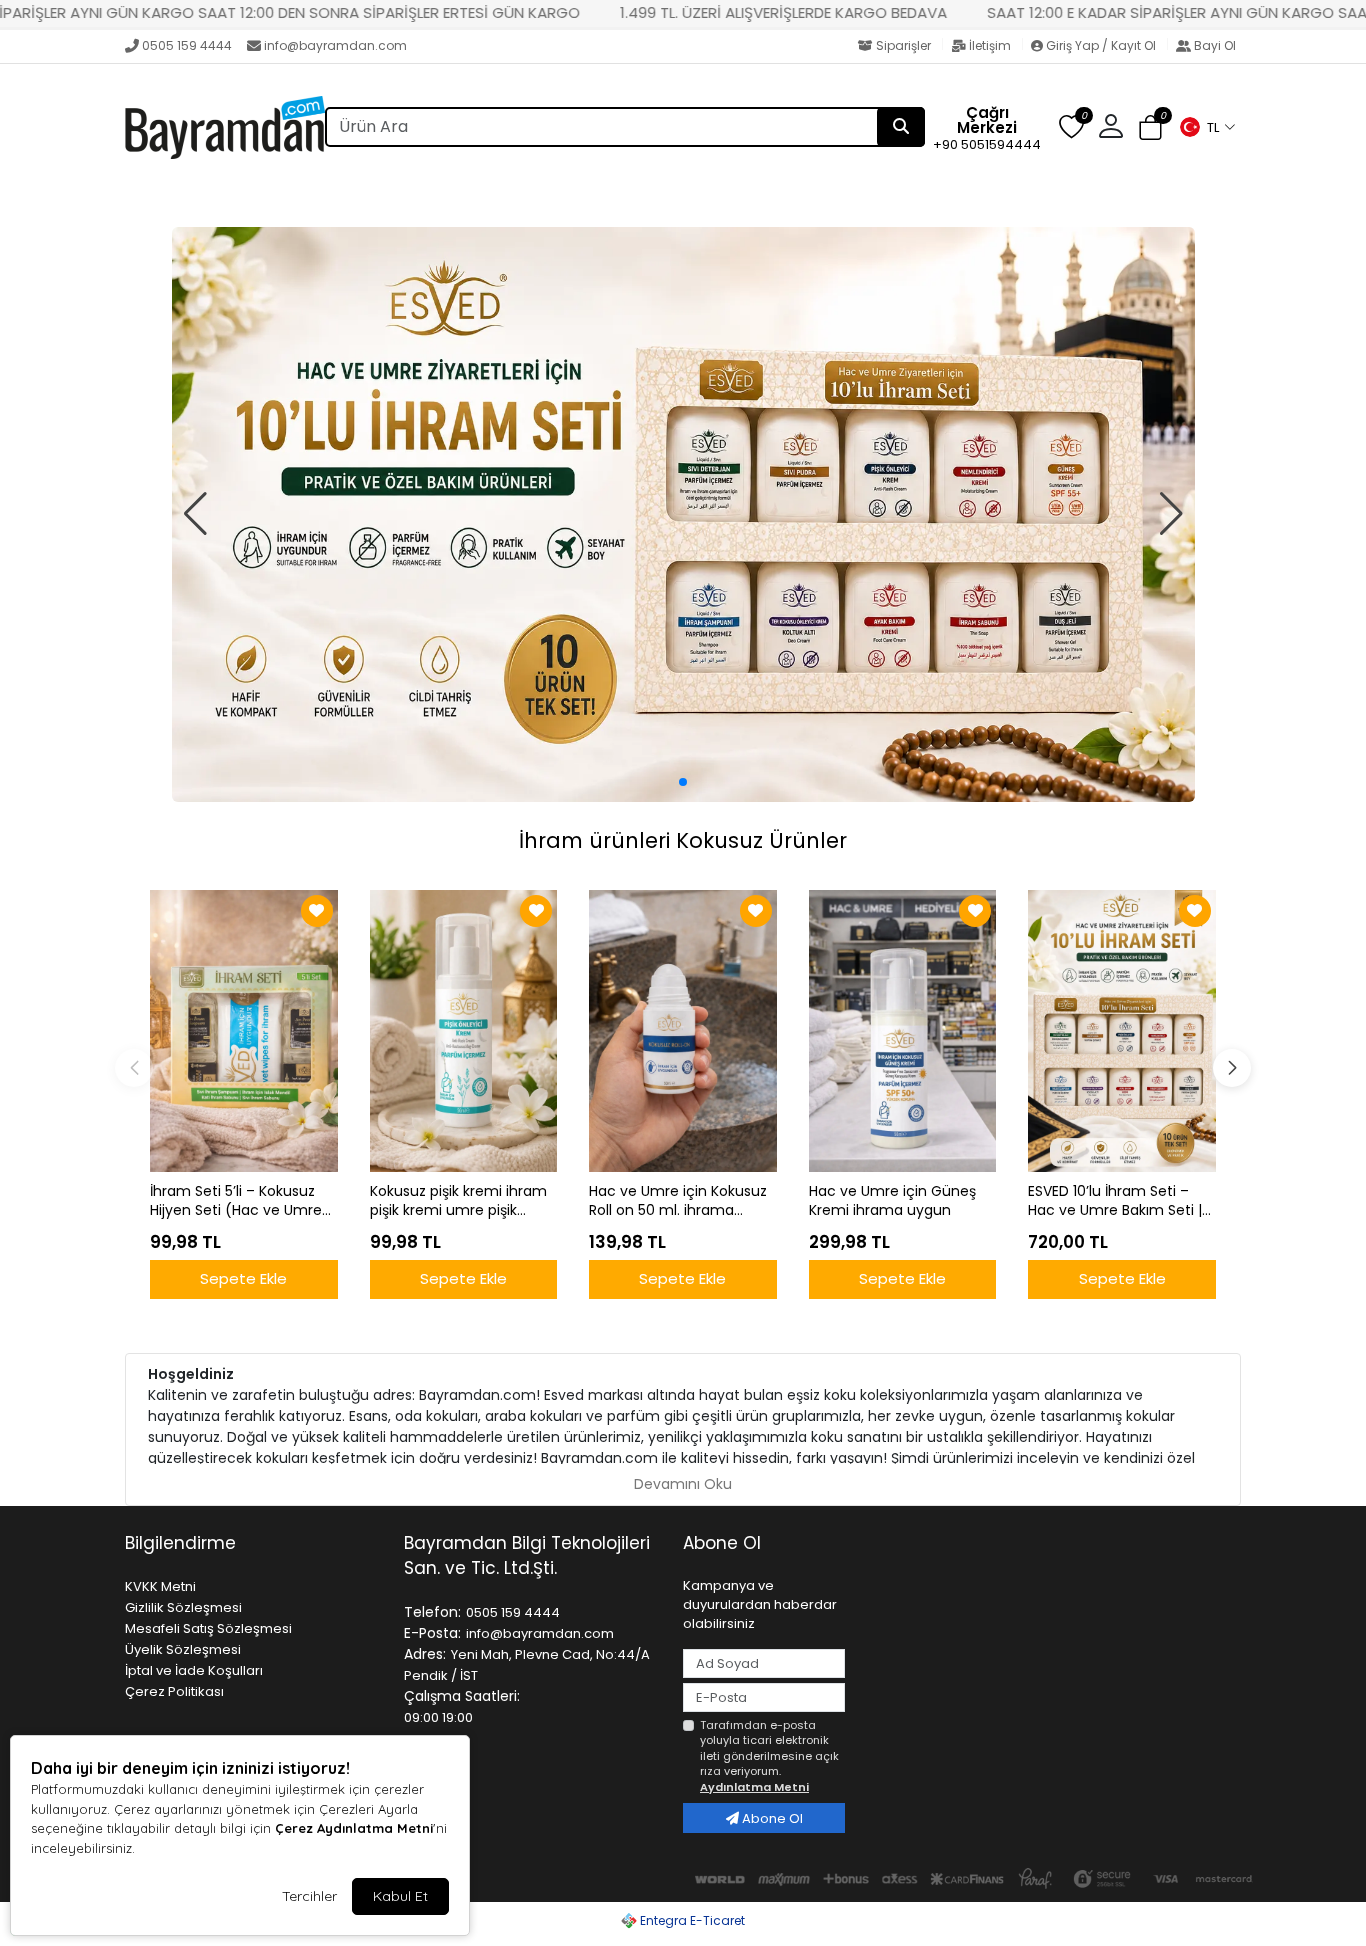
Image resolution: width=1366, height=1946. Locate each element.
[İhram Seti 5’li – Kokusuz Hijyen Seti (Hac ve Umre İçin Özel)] (244, 1030)
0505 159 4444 (187, 45)
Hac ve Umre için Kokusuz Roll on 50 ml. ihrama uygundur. (678, 1201)
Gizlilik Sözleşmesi (183, 1607)
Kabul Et (400, 1896)
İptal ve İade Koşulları (194, 1670)
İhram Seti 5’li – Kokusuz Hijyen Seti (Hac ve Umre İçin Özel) (236, 1201)
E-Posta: (432, 1633)
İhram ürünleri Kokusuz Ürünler (683, 840)
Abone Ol (771, 1818)
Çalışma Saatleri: (462, 1696)
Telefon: (432, 1612)
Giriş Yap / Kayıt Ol (1101, 45)
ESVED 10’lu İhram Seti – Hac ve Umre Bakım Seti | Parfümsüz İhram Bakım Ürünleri (1115, 1201)
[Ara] (901, 127)
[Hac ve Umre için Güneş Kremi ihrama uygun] (903, 1030)
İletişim (990, 45)
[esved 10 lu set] (683, 515)
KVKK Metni (160, 1586)
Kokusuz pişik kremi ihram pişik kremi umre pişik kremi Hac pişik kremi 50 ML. (458, 1201)
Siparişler (903, 45)
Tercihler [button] (309, 1896)
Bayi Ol (1213, 45)
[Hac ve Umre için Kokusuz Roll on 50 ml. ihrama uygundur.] (683, 1030)
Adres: (425, 1654)
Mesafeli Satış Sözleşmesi (208, 1628)
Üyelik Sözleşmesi (183, 1649)
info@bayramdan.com (335, 45)
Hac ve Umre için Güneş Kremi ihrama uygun (892, 1201)
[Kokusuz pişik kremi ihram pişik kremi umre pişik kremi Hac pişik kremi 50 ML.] (464, 1030)
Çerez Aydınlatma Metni (354, 1828)
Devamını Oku (683, 1484)
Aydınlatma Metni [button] (754, 1787)
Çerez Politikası (174, 1691)
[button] (1207, 127)
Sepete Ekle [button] (243, 1278)
